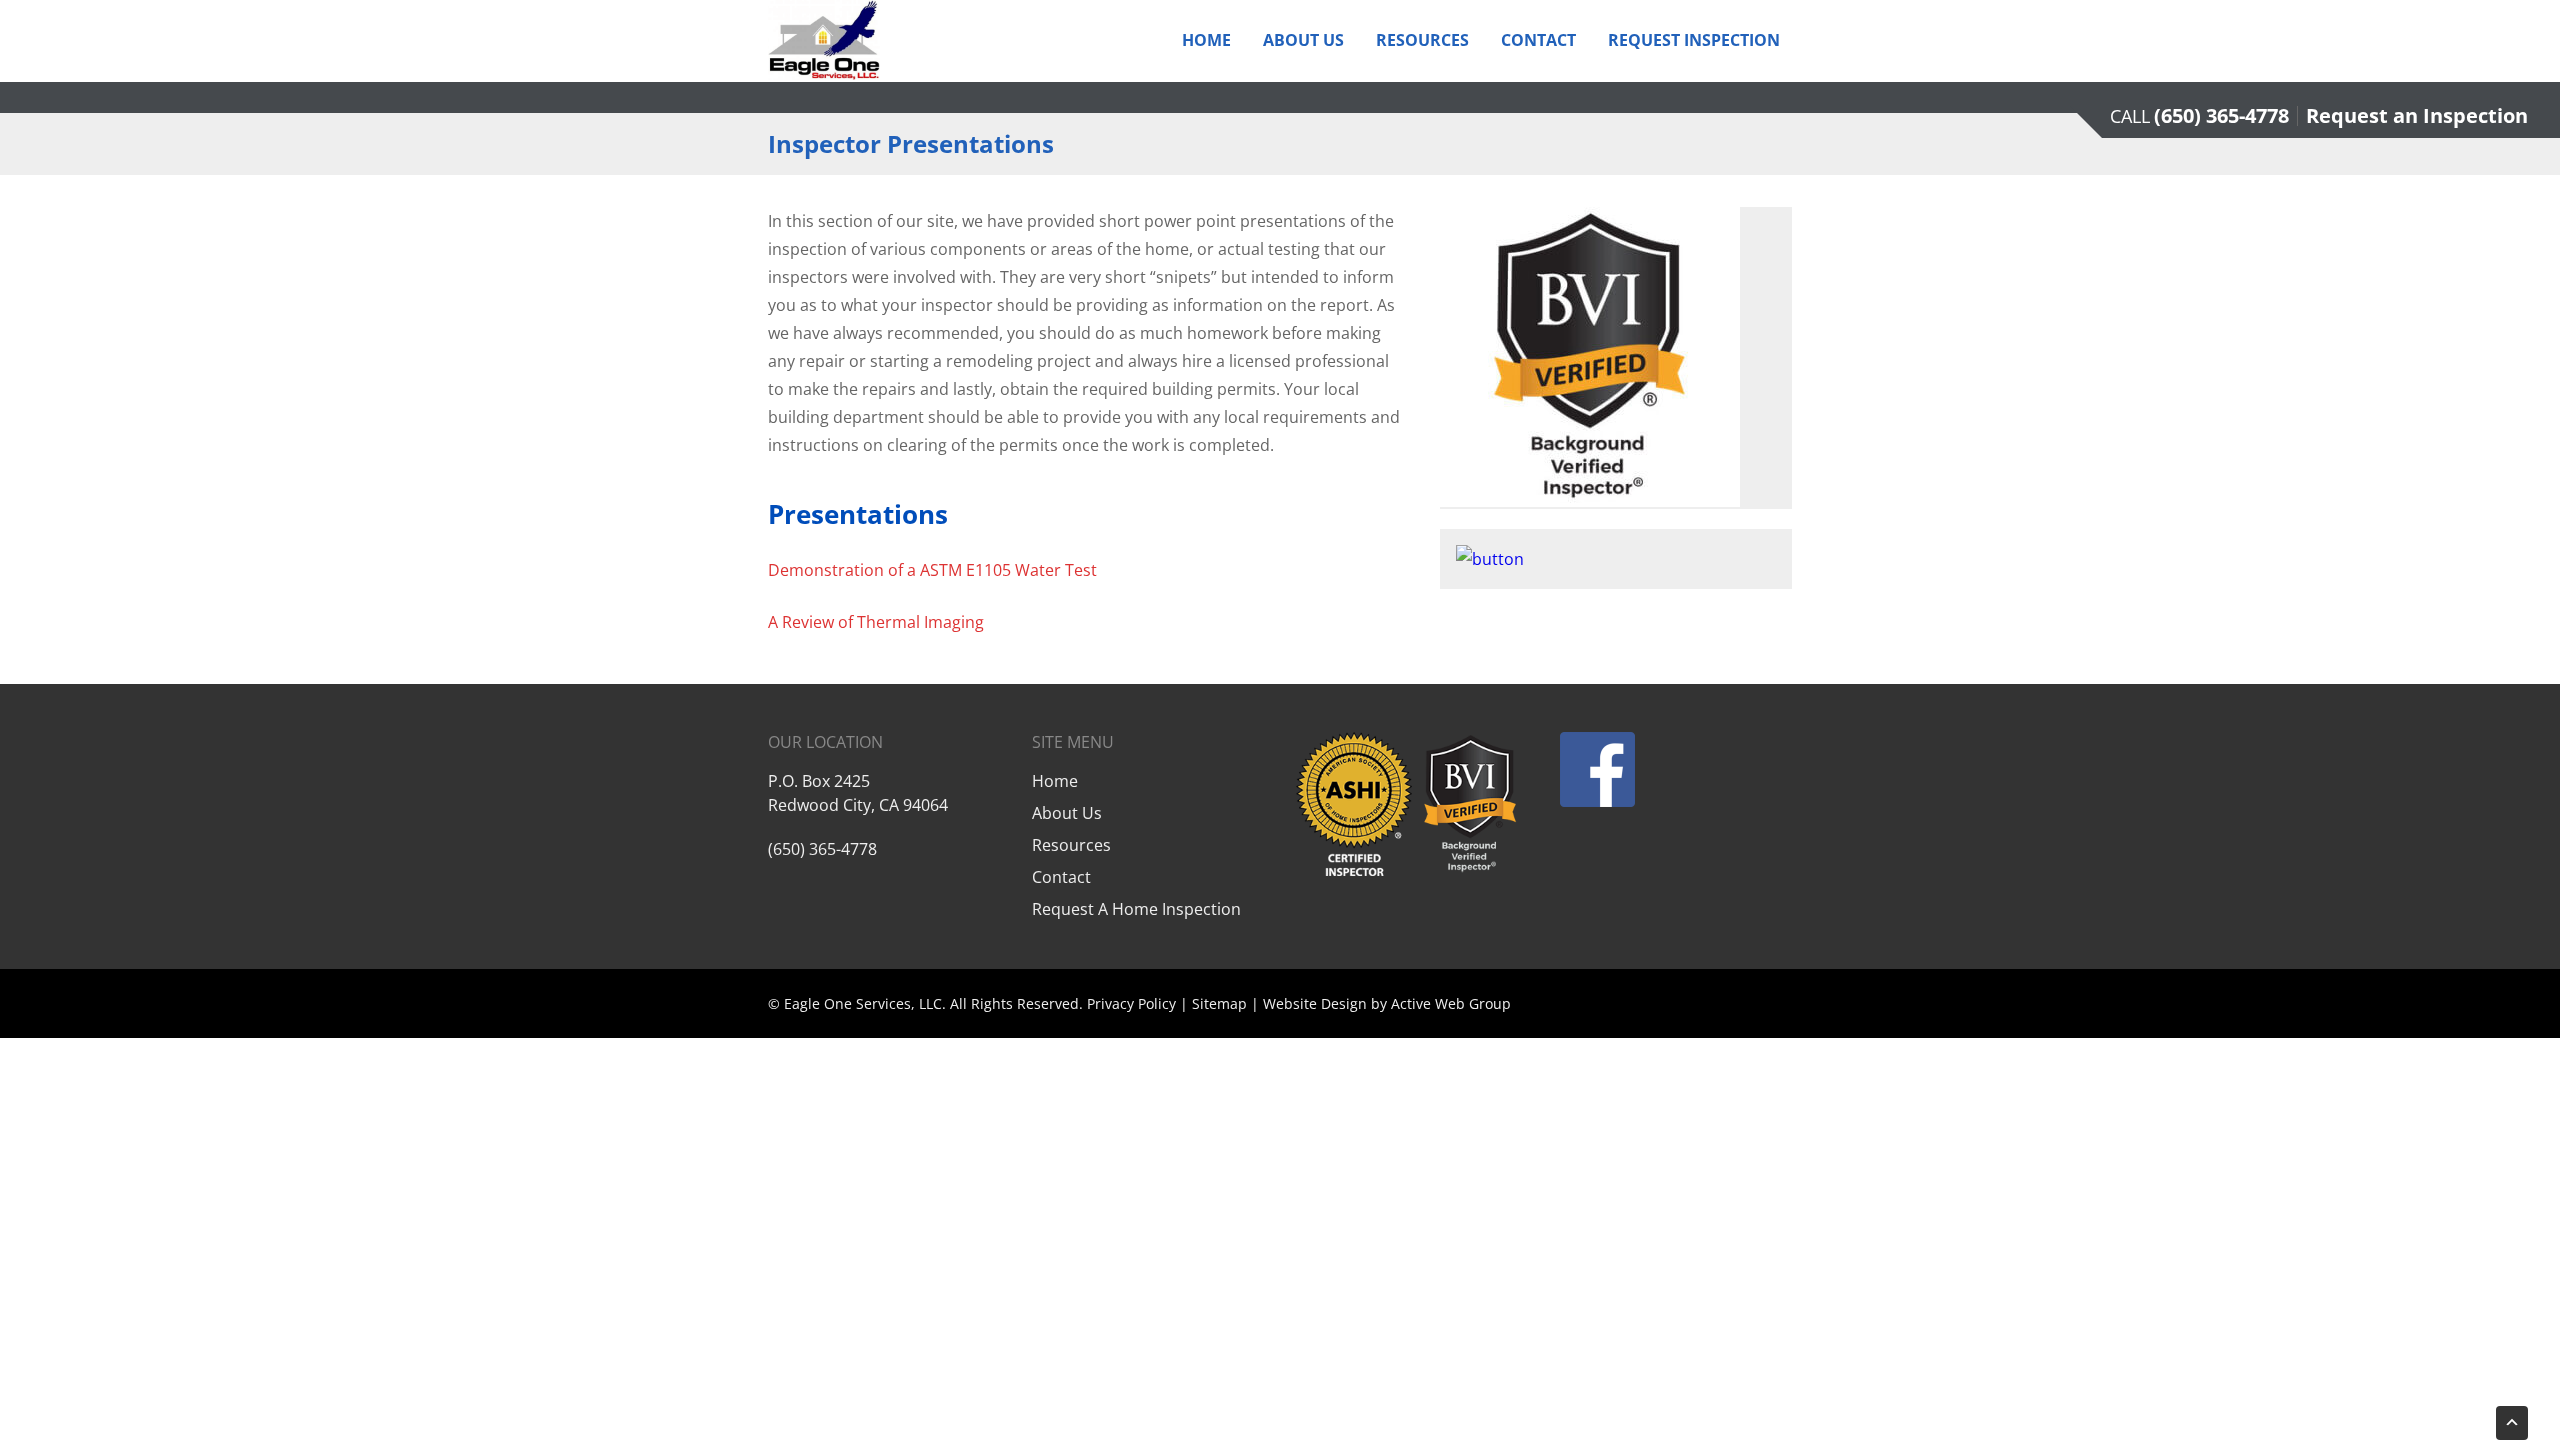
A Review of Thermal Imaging (876, 622)
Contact (1538, 40)
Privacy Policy (1131, 1003)
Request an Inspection (2417, 115)
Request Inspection (1694, 40)
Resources (1422, 40)
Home (1206, 40)
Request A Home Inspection (1136, 909)
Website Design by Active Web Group (1387, 1003)
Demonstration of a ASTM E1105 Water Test (932, 570)
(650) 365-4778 (2221, 115)
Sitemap (1219, 1003)
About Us (1303, 40)
